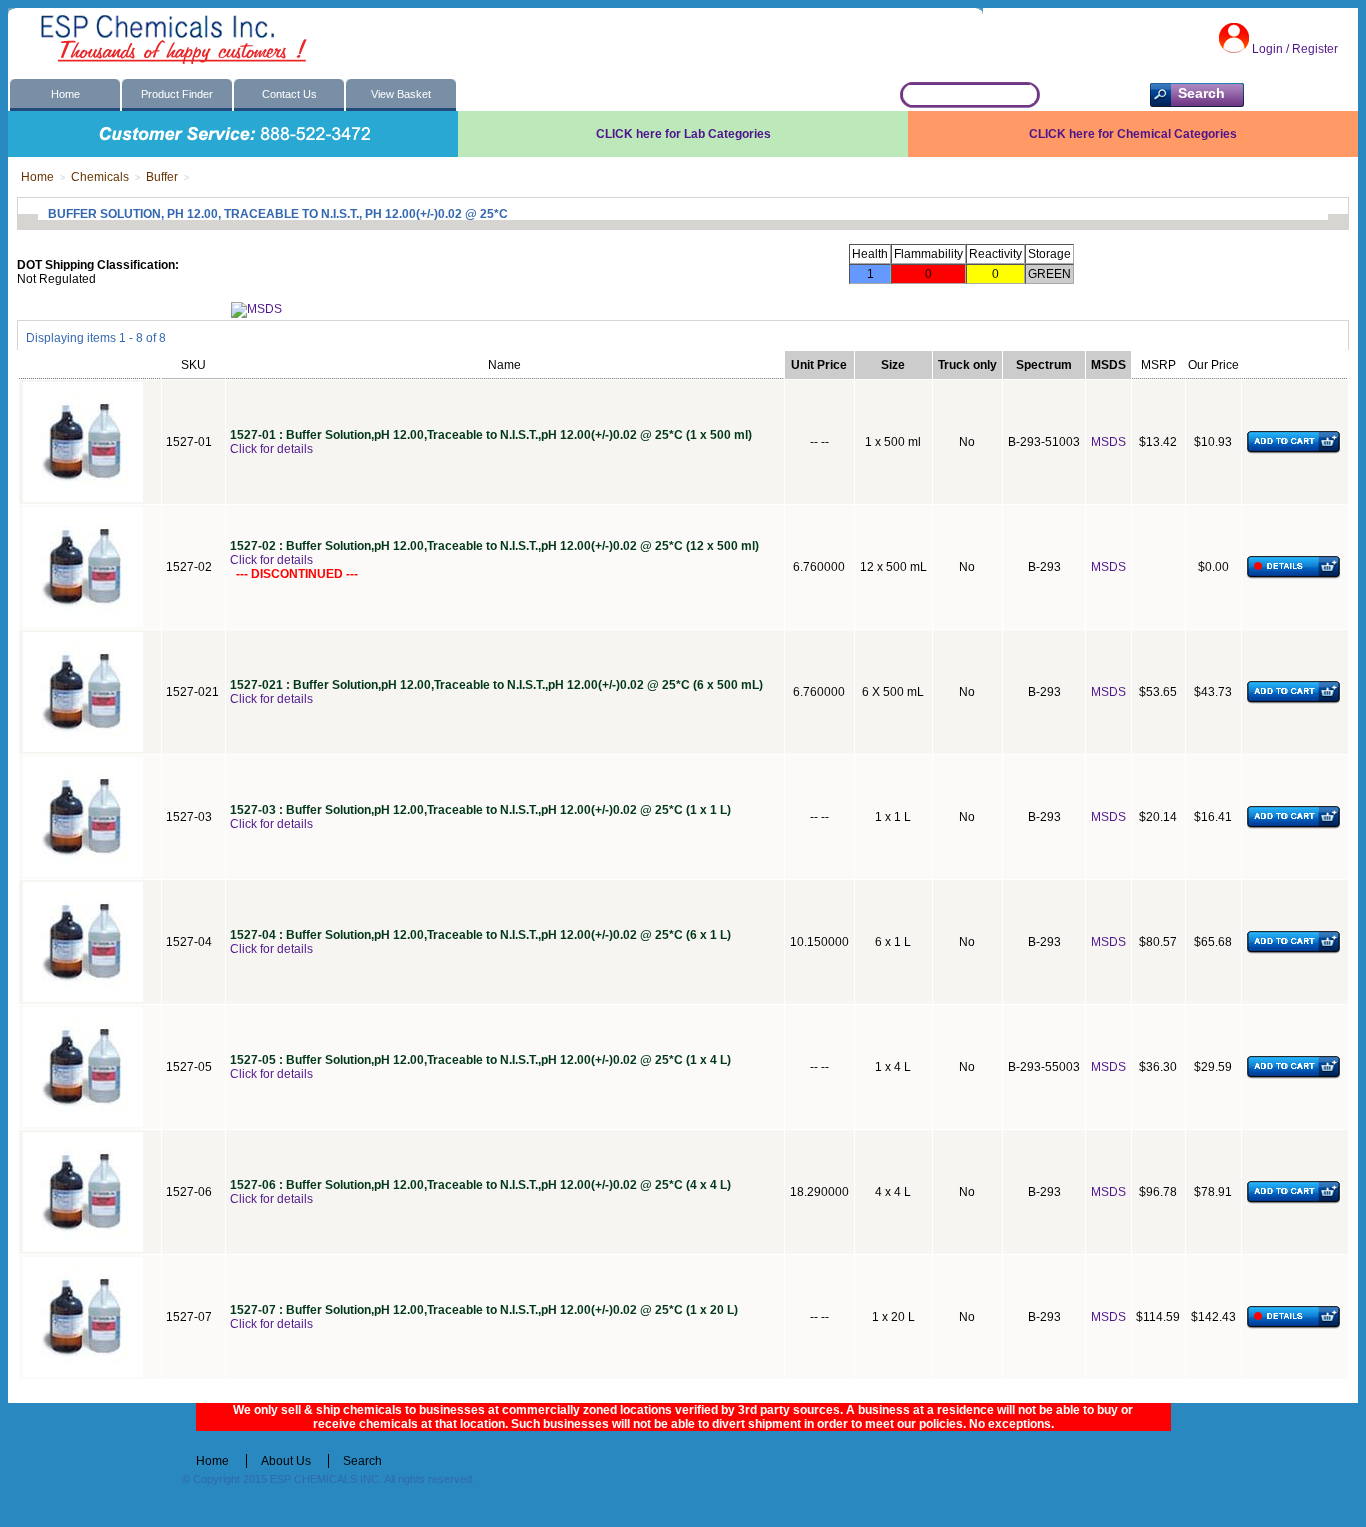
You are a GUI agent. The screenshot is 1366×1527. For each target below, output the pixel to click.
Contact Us (289, 94)
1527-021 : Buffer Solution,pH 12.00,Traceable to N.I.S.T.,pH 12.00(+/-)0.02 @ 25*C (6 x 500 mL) (496, 685)
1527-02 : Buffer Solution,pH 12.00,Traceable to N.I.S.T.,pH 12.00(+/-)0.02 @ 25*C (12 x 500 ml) (494, 546)
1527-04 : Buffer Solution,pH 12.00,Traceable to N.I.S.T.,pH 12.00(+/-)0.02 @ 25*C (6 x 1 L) (480, 935)
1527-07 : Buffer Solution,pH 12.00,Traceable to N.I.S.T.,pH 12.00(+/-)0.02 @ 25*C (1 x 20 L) (484, 1310)
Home (65, 94)
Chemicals (100, 177)
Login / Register (1295, 49)
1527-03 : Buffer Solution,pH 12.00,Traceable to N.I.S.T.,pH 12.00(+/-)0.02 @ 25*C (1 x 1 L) (480, 810)
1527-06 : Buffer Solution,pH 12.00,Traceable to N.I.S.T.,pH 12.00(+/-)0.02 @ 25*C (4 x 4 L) (480, 1185)
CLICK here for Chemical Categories (1133, 134)
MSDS (1108, 442)
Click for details (271, 449)
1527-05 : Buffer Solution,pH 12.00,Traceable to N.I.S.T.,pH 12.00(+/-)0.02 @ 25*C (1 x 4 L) (480, 1060)
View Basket (401, 94)
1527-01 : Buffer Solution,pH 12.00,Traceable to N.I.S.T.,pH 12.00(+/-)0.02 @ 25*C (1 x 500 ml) (491, 435)
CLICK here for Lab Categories (683, 134)
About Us (286, 1461)
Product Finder (177, 94)
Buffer (162, 177)
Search (362, 1461)
